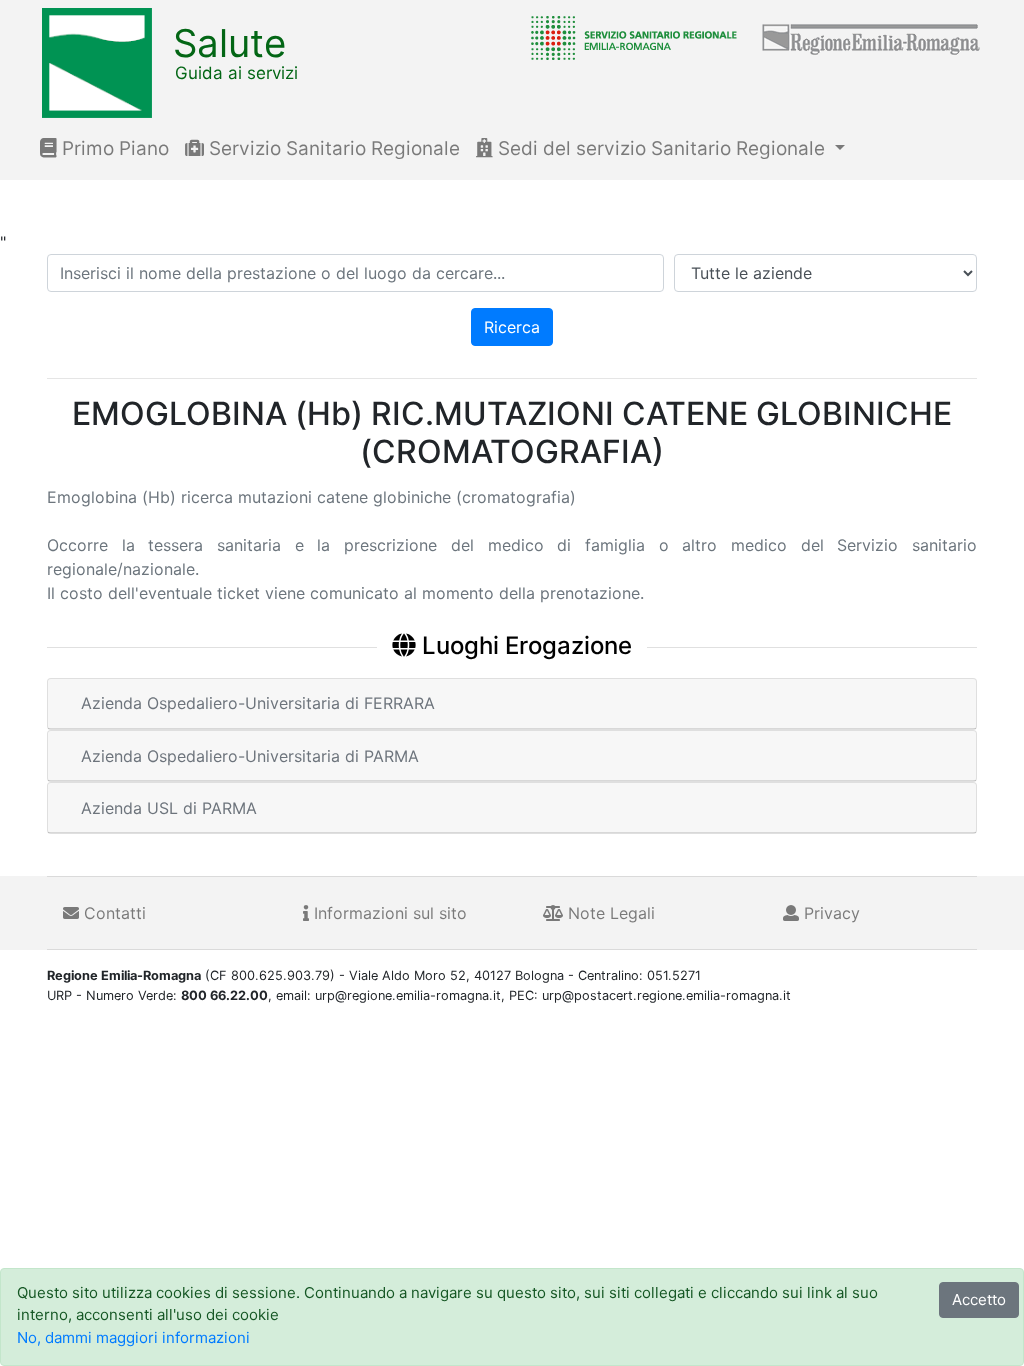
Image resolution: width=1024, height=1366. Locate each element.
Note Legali (609, 913)
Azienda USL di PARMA (169, 808)
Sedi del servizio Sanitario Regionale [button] (661, 148)
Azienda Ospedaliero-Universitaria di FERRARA (258, 703)
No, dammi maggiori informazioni (133, 1337)
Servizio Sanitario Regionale (332, 148)
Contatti (112, 913)
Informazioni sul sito (388, 913)
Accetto (979, 1299)
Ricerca (512, 327)
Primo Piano (113, 148)
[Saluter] (629, 37)
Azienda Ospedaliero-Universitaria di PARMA (250, 756)
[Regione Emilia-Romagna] (872, 37)
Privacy (829, 913)
